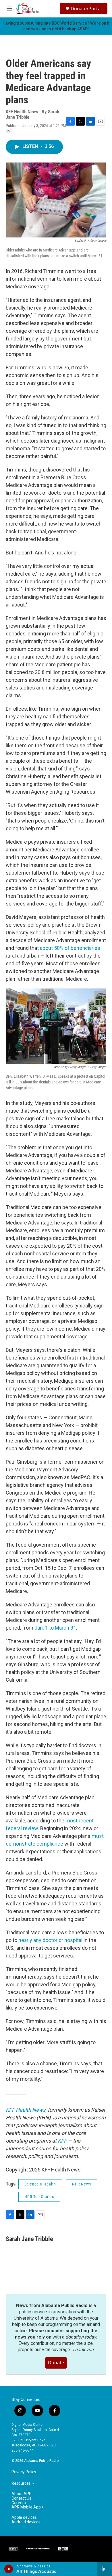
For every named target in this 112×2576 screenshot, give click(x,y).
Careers (19, 2503)
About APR (22, 2494)
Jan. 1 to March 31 (55, 1628)
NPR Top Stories (39, 2197)
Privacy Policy (24, 2472)
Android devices (26, 2522)
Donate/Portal (86, 9)
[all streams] (104, 2569)
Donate (56, 2363)
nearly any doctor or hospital (50, 1940)
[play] (9, 2569)
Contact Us (21, 2498)
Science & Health (40, 2184)
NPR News (82, 2184)
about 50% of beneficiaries (70, 948)
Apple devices (24, 2517)
